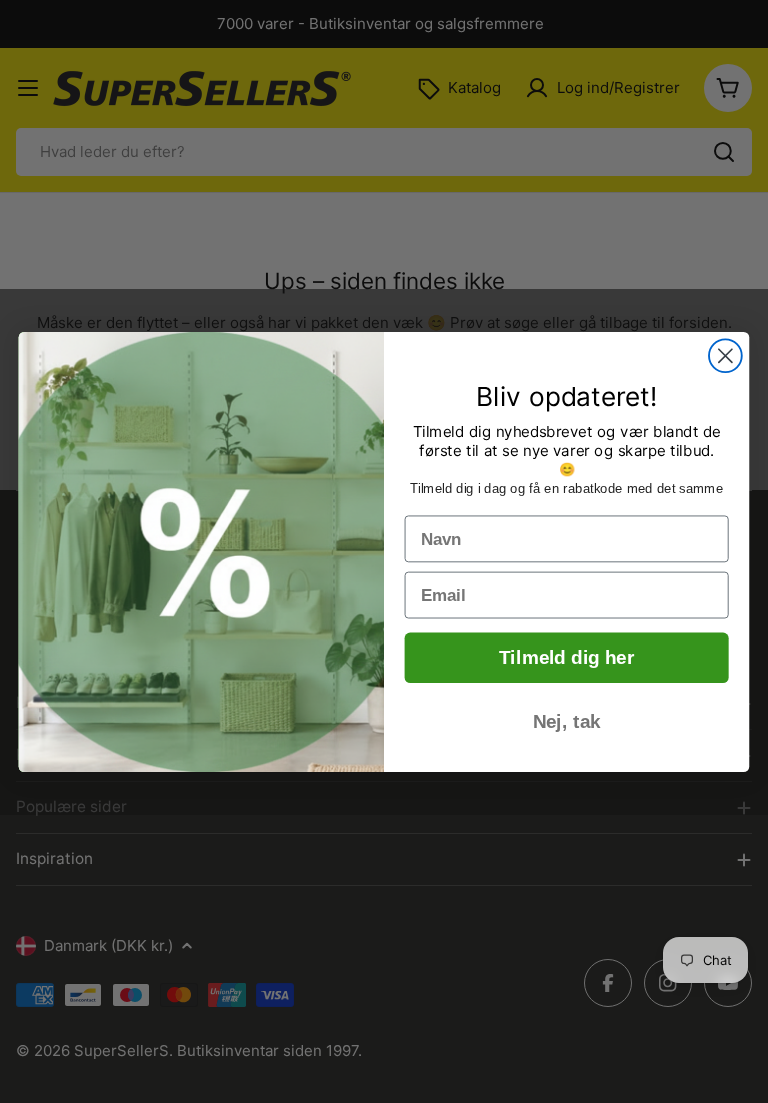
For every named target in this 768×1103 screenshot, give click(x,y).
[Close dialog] (725, 355)
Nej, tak (566, 721)
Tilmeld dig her (566, 657)
